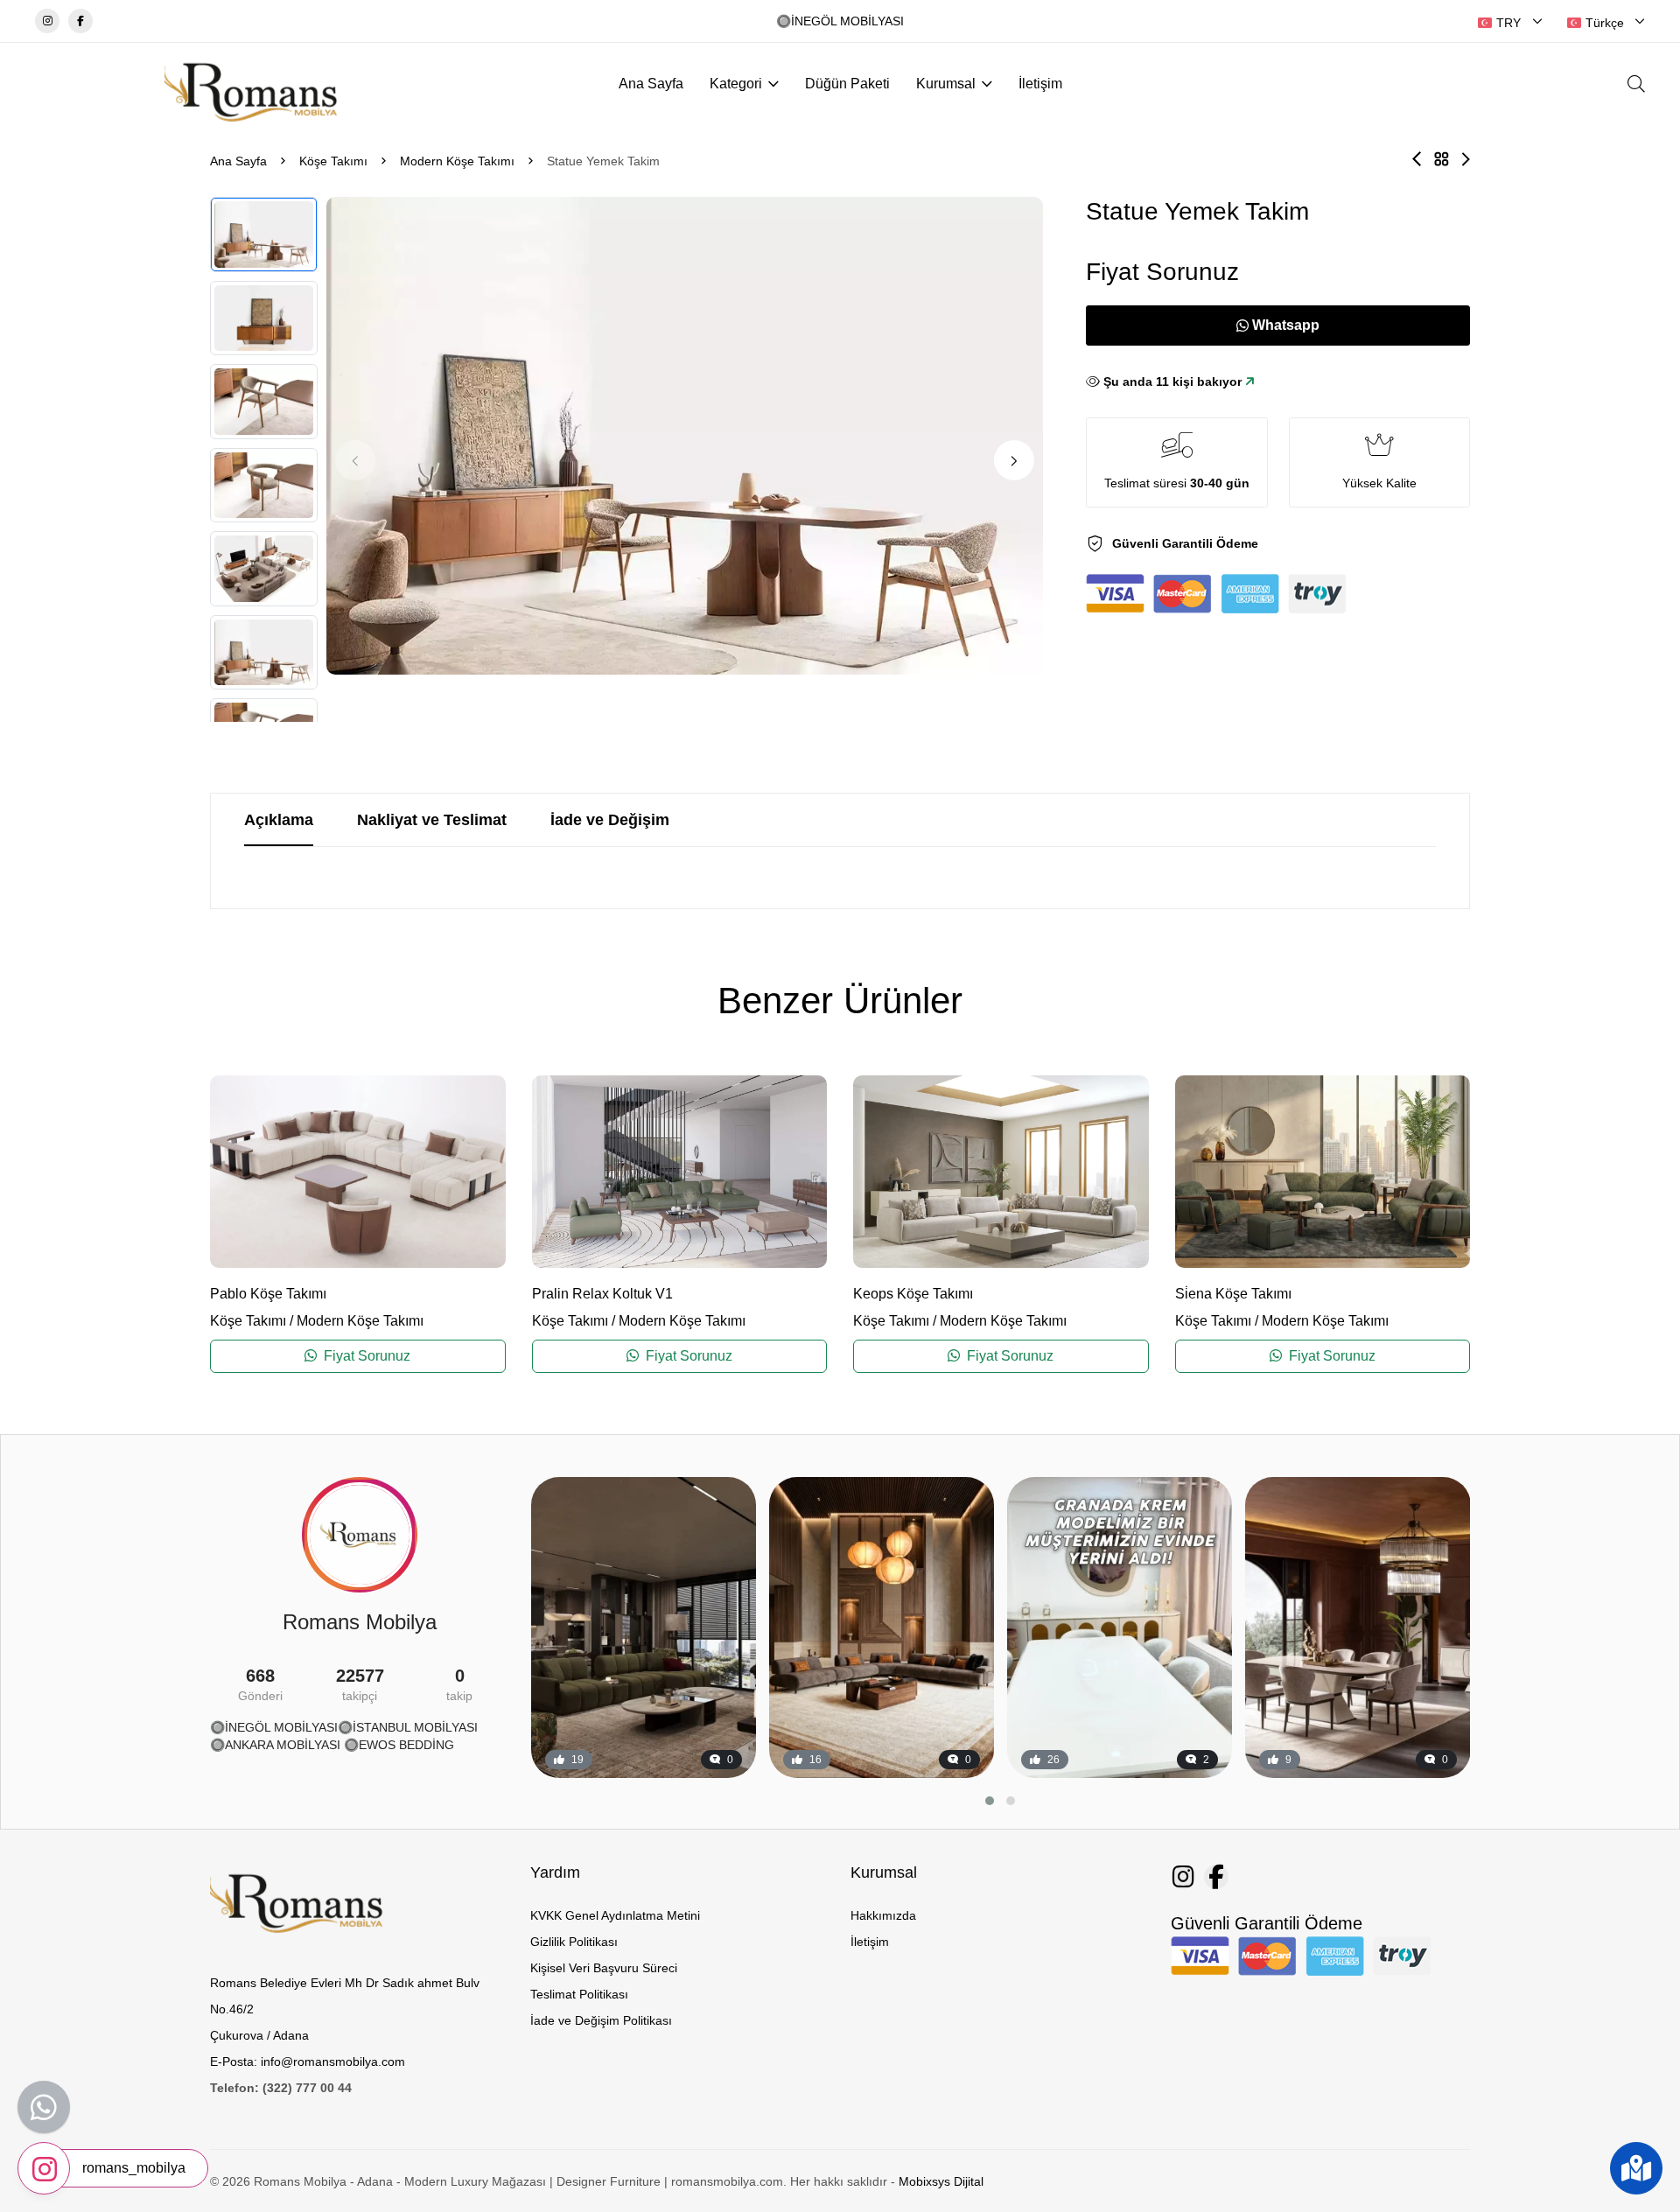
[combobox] (1510, 23)
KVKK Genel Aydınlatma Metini (615, 1915)
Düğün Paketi (847, 84)
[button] (1014, 460)
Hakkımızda (883, 1915)
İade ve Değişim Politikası (601, 2020)
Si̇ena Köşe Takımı (1233, 1294)
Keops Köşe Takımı (913, 1294)
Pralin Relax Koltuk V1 (602, 1294)
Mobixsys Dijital (941, 2181)
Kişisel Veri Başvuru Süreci (604, 1968)
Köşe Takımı (333, 161)
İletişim (1040, 84)
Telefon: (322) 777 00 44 (281, 2088)
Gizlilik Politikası (574, 1942)
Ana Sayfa (651, 84)
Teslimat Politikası (579, 1994)
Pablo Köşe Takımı (268, 1294)
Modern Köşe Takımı (457, 161)
